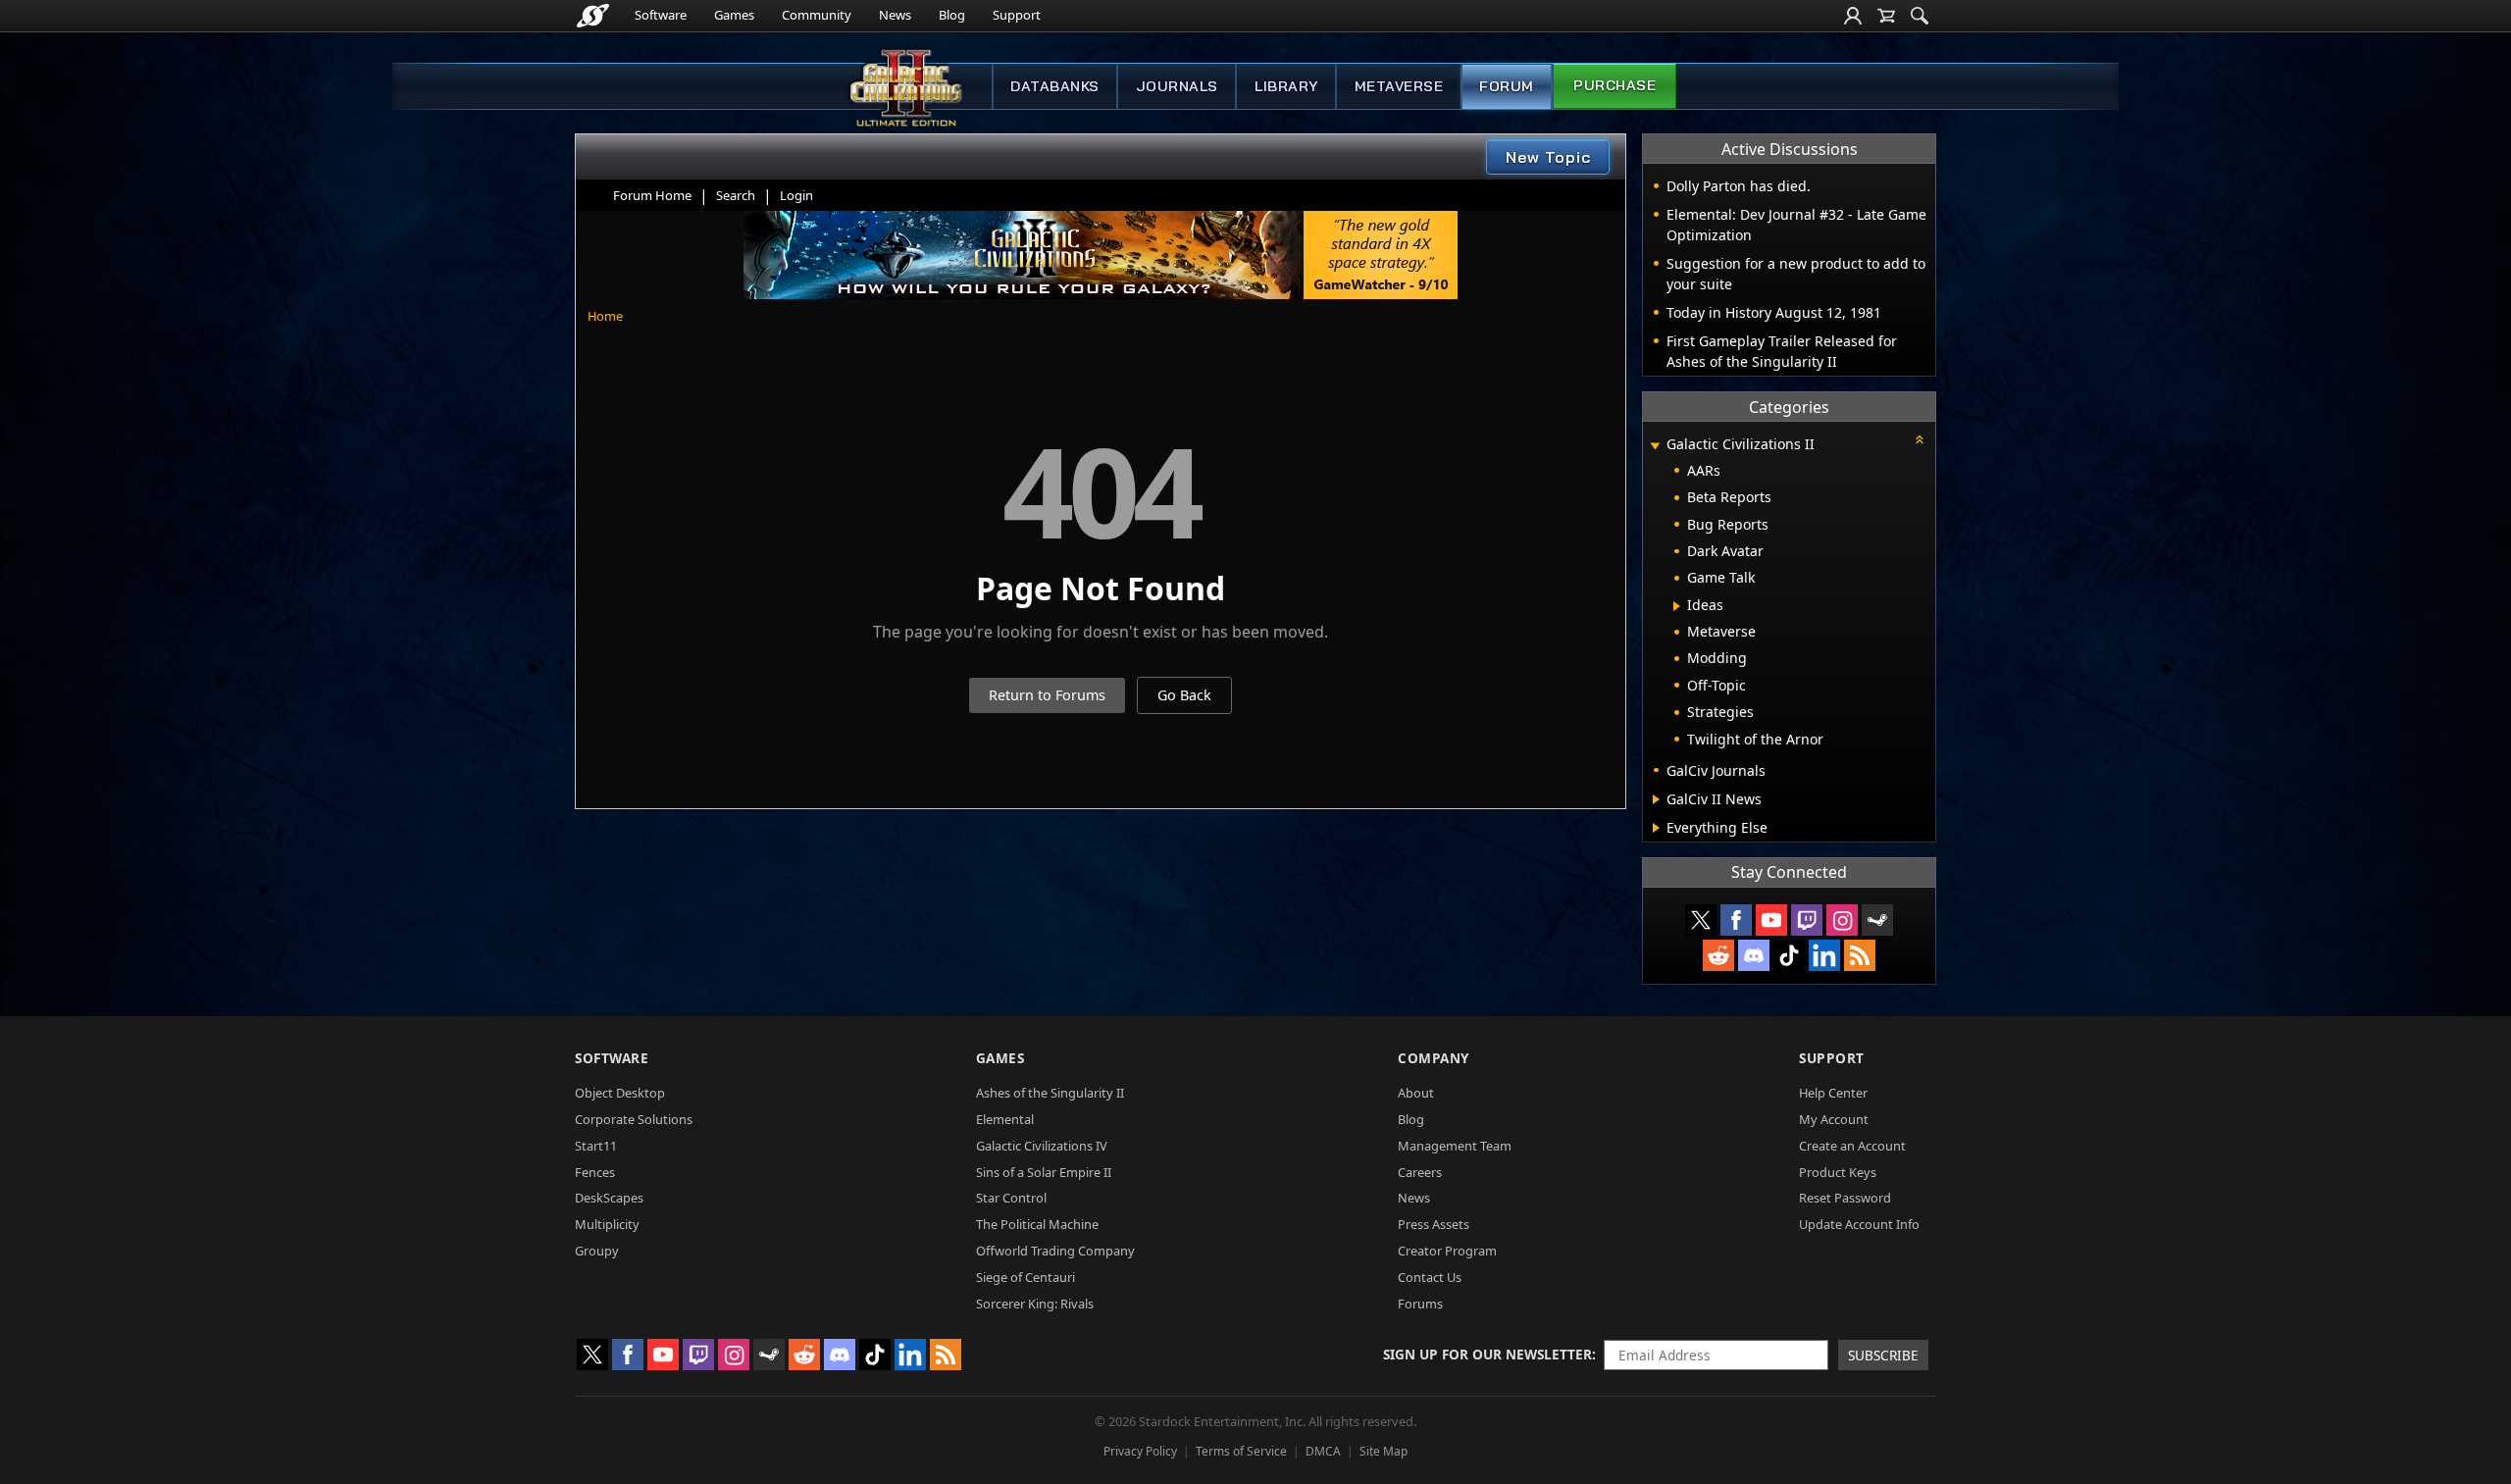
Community (817, 15)
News (895, 15)
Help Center (1833, 1093)
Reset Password (1845, 1198)
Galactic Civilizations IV (1042, 1146)
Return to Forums (1047, 695)
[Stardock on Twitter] (1701, 920)
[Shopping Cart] (1886, 16)
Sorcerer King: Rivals (1035, 1304)
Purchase (1614, 85)
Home (605, 316)
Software (661, 15)
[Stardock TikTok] (1789, 955)
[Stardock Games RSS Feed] (1860, 955)
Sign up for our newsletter (1487, 1354)
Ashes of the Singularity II (1050, 1093)
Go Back (1184, 695)
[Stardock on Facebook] (1736, 920)
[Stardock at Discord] (1754, 955)
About (1416, 1093)
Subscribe (1883, 1355)
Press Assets (1434, 1224)
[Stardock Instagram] (1842, 920)
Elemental (1005, 1119)
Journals (1177, 86)
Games (734, 15)
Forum (1507, 86)
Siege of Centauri (1025, 1277)
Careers (1420, 1172)
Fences (595, 1172)
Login (796, 195)
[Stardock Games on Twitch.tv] (1807, 920)
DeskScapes (609, 1198)
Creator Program (1447, 1251)
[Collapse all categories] (1920, 439)
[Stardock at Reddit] (1718, 955)
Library (1286, 86)
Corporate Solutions (634, 1119)
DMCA (1323, 1451)
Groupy (597, 1251)
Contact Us (1430, 1277)
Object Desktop (620, 1093)
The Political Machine (1037, 1224)
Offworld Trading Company (1055, 1251)
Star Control (1011, 1198)
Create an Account (1852, 1146)
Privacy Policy (1140, 1451)
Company (1434, 1058)
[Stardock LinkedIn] (1824, 955)
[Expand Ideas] (1677, 606)
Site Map (1384, 1451)
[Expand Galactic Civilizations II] (1655, 446)
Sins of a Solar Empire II (1044, 1172)
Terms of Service (1241, 1451)
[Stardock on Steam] (1877, 920)
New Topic (1548, 157)
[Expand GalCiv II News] (1656, 799)
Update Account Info (1859, 1224)
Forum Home (652, 195)
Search (736, 195)
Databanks (1055, 86)
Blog (952, 15)
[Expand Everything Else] (1656, 828)
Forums (1420, 1304)
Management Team (1455, 1146)
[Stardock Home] (593, 16)
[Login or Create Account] (1853, 16)
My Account (1834, 1119)
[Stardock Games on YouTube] (1771, 920)
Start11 (596, 1146)
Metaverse (1399, 86)
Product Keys (1838, 1172)
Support (1017, 15)
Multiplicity (607, 1224)
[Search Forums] (1920, 16)
